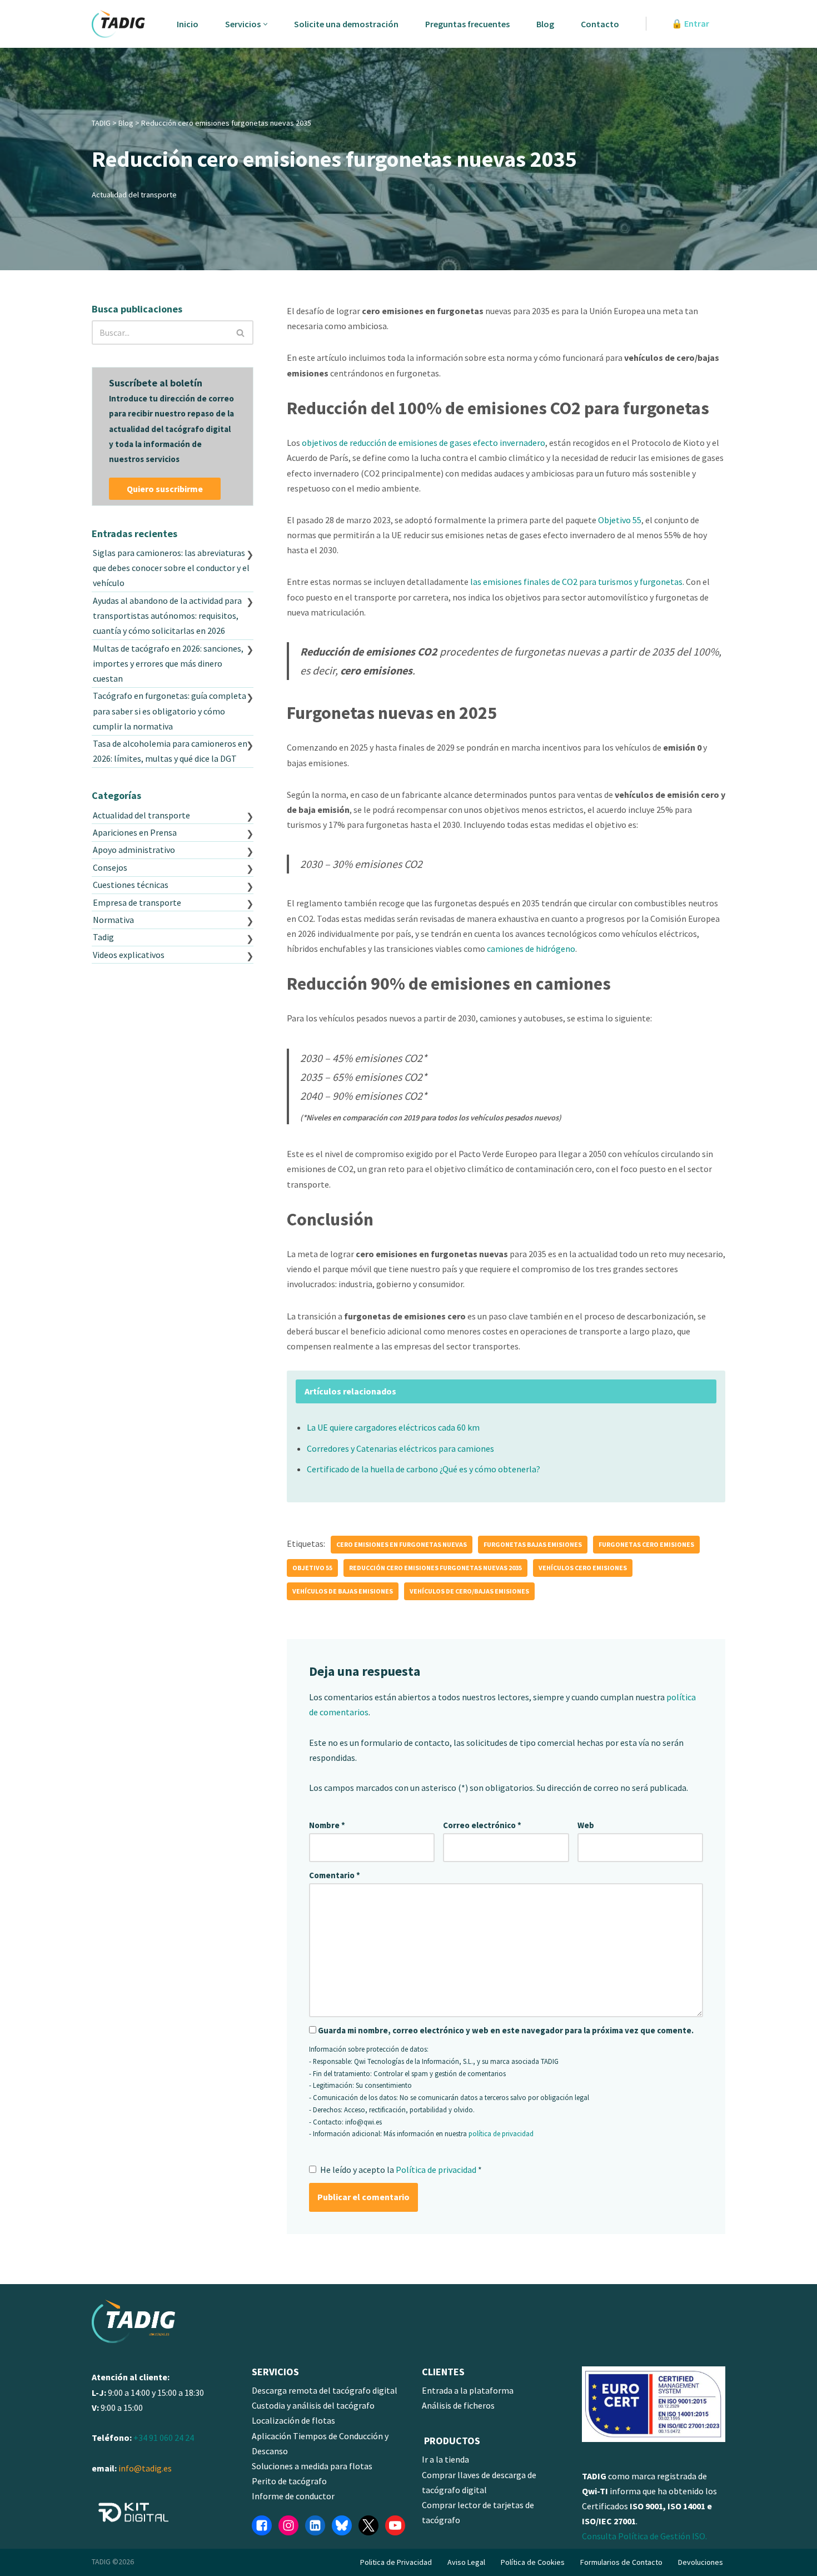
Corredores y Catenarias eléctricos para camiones (400, 1448)
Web (586, 1825)
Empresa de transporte (137, 902)
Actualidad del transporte (134, 195)
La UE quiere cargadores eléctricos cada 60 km (393, 1427)
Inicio (188, 24)
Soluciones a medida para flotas (312, 2466)
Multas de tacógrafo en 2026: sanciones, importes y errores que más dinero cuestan (168, 663)
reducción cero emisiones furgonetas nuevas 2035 (435, 1568)
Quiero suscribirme (165, 489)
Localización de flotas (293, 2421)
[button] (265, 24)
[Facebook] (262, 2525)
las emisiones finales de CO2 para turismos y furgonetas (576, 582)
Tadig (103, 937)
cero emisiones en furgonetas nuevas (402, 1544)
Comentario (335, 1875)
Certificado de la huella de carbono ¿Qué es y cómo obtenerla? (424, 1469)
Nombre (327, 1825)
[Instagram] (288, 2525)
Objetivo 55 (620, 520)
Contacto (600, 24)
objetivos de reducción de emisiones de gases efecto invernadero (424, 443)
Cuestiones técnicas (131, 885)
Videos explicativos (129, 955)
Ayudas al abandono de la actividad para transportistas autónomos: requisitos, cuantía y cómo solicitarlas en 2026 (167, 616)
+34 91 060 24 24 (163, 2438)
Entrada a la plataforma (468, 2390)
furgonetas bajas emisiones (533, 1544)
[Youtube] (395, 2525)
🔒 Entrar (690, 23)
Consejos (110, 867)
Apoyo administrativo (134, 850)
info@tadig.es (145, 2468)
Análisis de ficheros (458, 2406)
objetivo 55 (312, 1568)
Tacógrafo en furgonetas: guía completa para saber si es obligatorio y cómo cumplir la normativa (170, 711)
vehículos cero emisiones (583, 1568)
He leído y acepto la (401, 2170)
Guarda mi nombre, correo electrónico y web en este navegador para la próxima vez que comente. (506, 2030)
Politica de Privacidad (396, 2563)
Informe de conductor (293, 2496)
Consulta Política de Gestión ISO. (644, 2537)
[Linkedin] (315, 2525)
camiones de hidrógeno (531, 949)
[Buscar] (241, 332)
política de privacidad (501, 2133)
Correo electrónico (482, 1825)
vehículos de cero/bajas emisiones (469, 1591)
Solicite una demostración (346, 24)
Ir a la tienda (445, 2460)
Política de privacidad (437, 2170)
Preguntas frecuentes (467, 24)
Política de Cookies (533, 2563)
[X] (368, 2525)
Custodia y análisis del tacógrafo (313, 2406)
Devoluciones (701, 2563)
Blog (545, 24)
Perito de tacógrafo (289, 2481)
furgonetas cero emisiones (646, 1544)
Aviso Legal (466, 2563)
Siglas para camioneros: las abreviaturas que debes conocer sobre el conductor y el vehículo (171, 568)
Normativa (113, 920)
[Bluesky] (342, 2525)
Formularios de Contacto (621, 2563)
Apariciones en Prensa (135, 832)
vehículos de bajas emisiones (343, 1591)
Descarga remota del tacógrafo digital (325, 2390)
